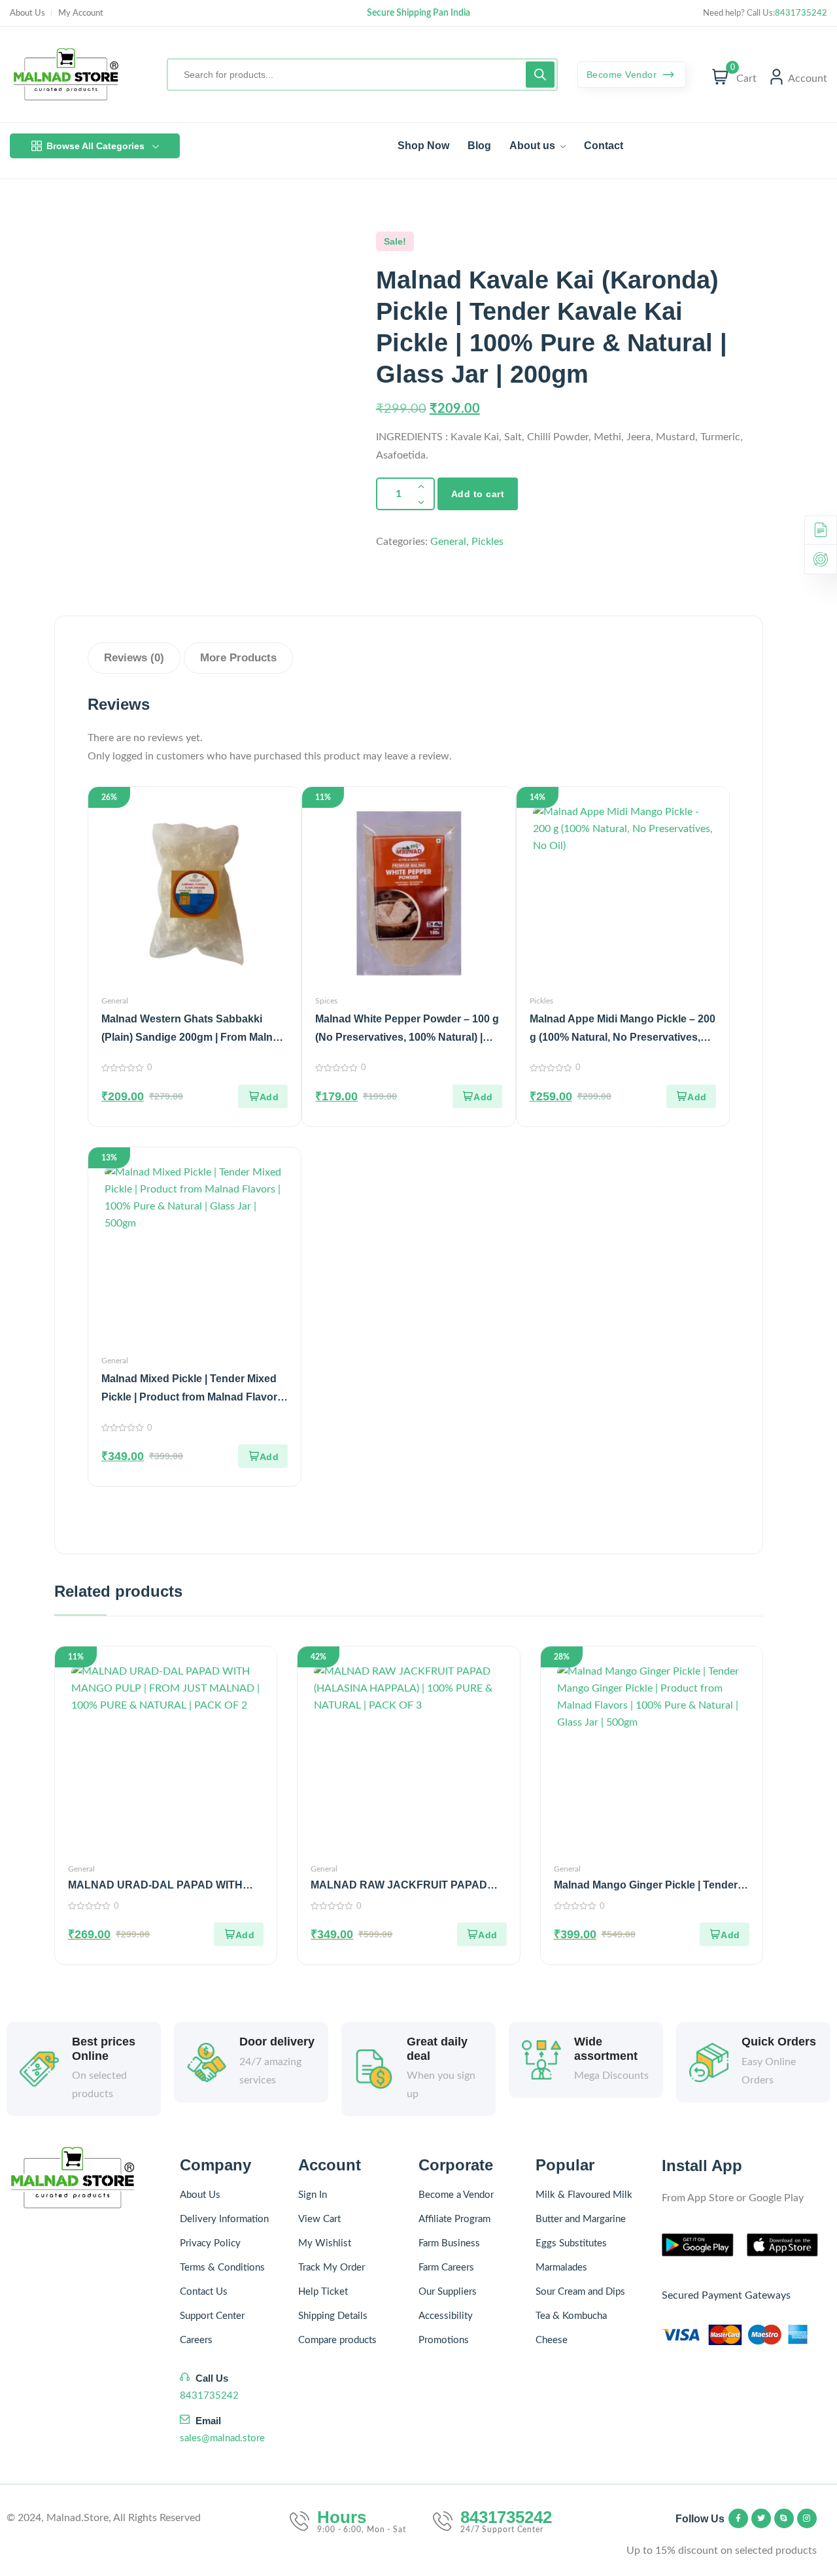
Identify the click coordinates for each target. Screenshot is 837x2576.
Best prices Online (104, 2049)
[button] (263, 1096)
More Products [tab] (238, 658)
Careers (196, 2340)
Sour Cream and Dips (580, 2292)
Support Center (212, 2316)
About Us (27, 13)
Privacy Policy (210, 2243)
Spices (326, 1001)
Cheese (552, 2340)
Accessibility (446, 2316)
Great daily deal (437, 2049)
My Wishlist (325, 2243)
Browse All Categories (95, 146)
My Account (81, 13)
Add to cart (478, 494)
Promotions (444, 2340)
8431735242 (801, 13)
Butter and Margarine (581, 2219)
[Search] (540, 75)
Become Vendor (623, 75)
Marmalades (561, 2268)
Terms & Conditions (222, 2268)
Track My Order (332, 2268)
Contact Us (204, 2292)
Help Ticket (323, 2292)
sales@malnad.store (222, 2438)
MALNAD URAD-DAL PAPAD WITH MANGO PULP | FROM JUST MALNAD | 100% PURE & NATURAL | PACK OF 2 (165, 1886)
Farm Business (449, 2243)
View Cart (319, 2219)
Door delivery (277, 2042)
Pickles (487, 542)
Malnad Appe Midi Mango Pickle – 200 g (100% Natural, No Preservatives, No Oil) (623, 1037)
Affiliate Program (454, 2219)
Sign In (313, 2195)
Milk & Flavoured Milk (584, 2195)
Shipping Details (333, 2316)
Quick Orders (779, 2042)
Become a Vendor (456, 2195)
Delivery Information (224, 2219)
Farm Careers (446, 2268)
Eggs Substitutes (571, 2243)
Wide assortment (606, 2049)
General (448, 542)
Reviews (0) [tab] (134, 658)
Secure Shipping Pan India (418, 13)
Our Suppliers (448, 2292)
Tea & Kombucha (571, 2316)
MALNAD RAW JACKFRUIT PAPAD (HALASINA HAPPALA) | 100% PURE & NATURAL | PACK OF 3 (407, 1886)
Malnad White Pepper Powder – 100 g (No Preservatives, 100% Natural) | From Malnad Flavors (407, 1037)
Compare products (337, 2340)
